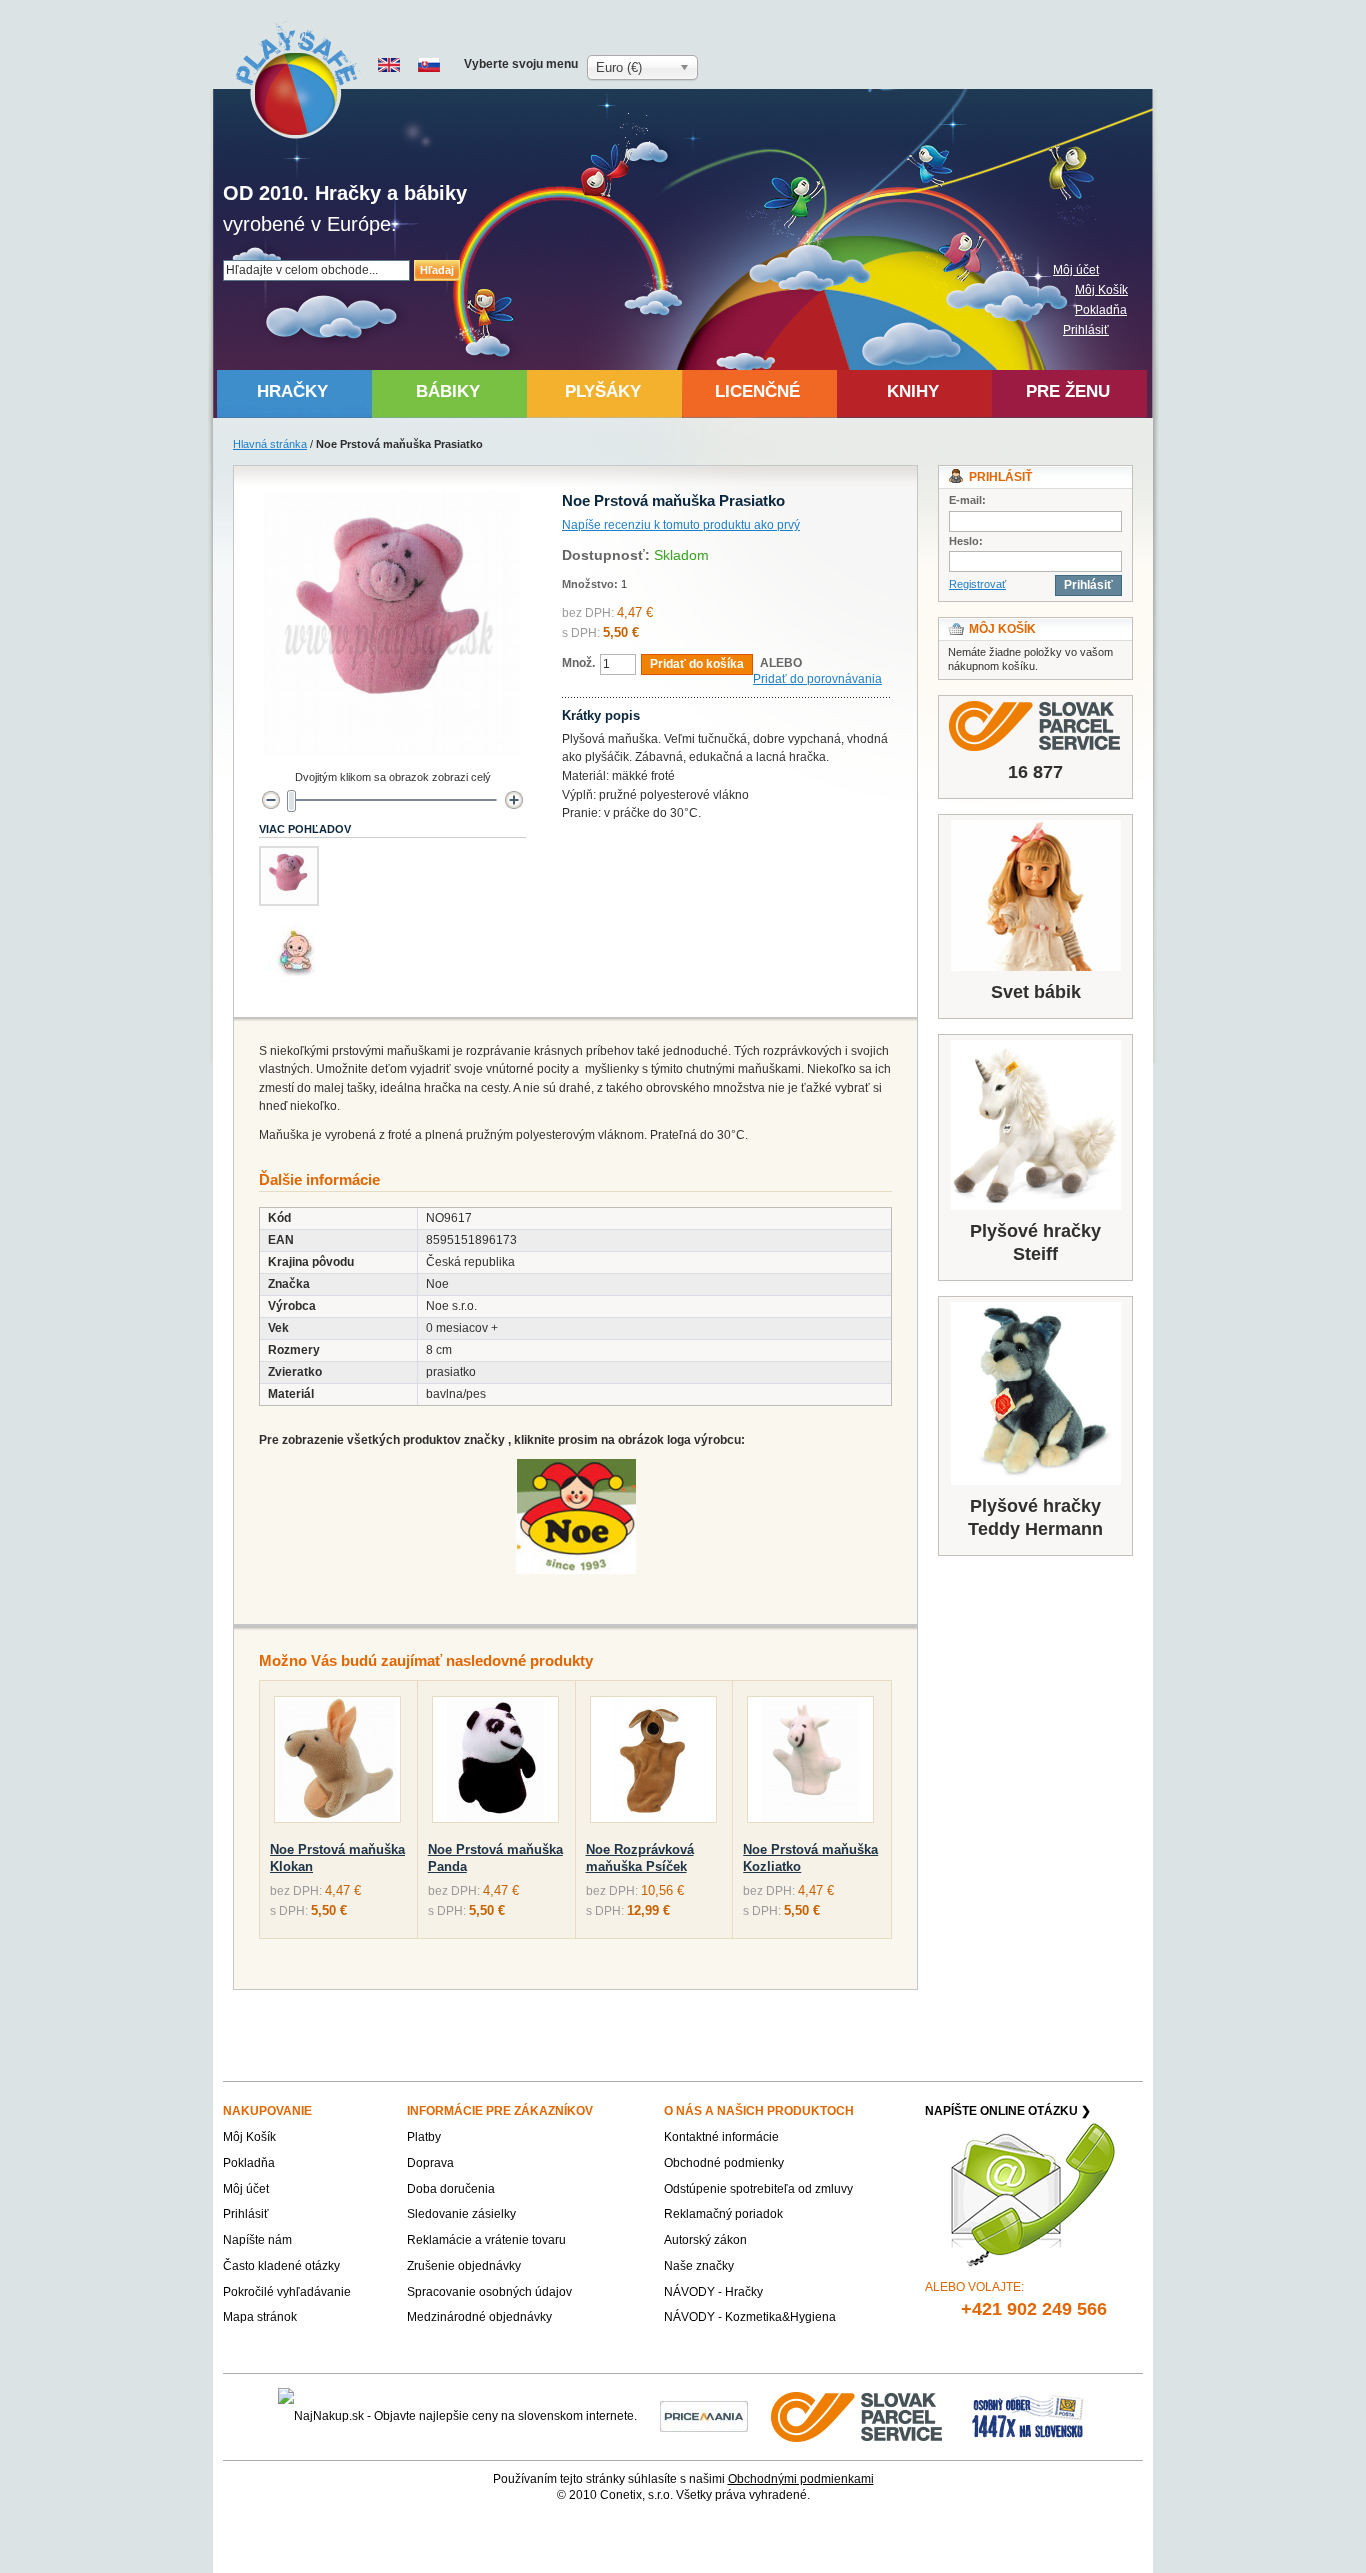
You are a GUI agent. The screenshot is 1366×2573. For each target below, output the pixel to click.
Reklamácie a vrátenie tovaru (486, 2240)
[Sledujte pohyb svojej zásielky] (1035, 726)
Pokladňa (1101, 310)
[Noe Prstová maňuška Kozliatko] (810, 1763)
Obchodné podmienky (724, 2163)
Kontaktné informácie (721, 2137)
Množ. (578, 663)
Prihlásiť (1086, 330)
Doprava (430, 2163)
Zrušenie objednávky (464, 2266)
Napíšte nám (257, 2240)
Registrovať (977, 584)
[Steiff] (1035, 1125)
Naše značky (699, 2266)
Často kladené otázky (281, 2266)
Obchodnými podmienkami (801, 2479)
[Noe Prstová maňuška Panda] (495, 1763)
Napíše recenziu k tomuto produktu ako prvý (681, 525)
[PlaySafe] (297, 80)
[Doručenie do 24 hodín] (858, 2416)
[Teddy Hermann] (1035, 1393)
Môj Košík (1101, 290)
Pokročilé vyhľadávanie (287, 2292)
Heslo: (966, 541)
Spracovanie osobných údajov (489, 2292)
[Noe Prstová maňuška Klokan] (337, 1763)
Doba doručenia (451, 2189)
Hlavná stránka (270, 444)
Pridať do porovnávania (817, 679)
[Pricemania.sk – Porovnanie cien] (704, 2416)
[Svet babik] (1035, 895)
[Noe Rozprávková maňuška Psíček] (653, 1763)
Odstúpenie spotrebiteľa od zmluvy (758, 2189)
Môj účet (1076, 270)
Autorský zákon (705, 2240)
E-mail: (967, 500)
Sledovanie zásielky (461, 2214)
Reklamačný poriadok (723, 2214)
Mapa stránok (260, 2317)
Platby (424, 2137)
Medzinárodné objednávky (479, 2317)
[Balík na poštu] (1028, 2416)
